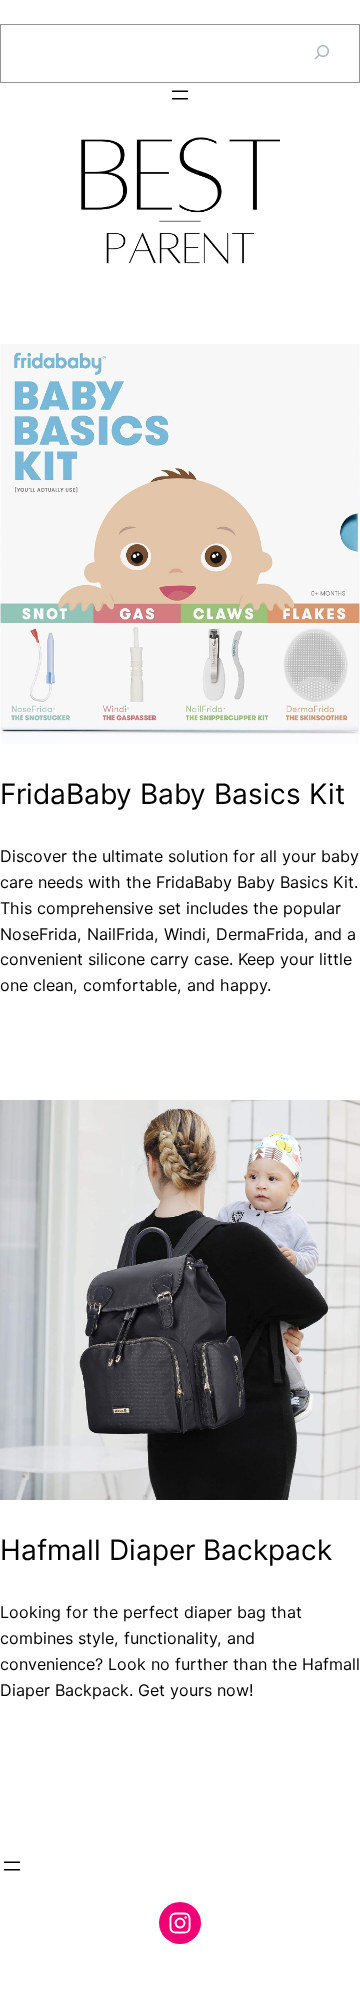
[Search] (322, 53)
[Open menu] (180, 95)
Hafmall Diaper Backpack (166, 1550)
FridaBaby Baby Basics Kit (172, 794)
